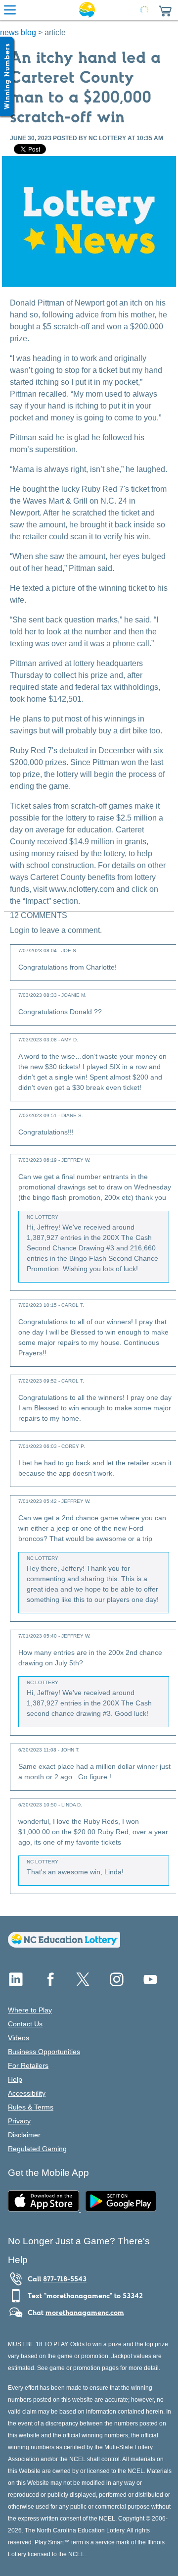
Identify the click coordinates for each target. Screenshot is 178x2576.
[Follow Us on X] (83, 1983)
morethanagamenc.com (85, 2313)
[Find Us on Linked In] (16, 1983)
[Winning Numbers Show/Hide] (7, 76)
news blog (18, 32)
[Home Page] (87, 10)
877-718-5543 (65, 2279)
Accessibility (27, 2093)
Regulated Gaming (37, 2149)
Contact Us (25, 2024)
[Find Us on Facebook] (49, 1983)
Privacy (19, 2121)
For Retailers (28, 2065)
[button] (165, 10)
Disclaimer (24, 2135)
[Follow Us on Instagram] (117, 1983)
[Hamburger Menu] (10, 10)
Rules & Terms (31, 2107)
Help (15, 2079)
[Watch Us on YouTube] (150, 1983)
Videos (19, 2038)
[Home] (64, 1945)
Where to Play (30, 2010)
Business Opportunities (44, 2052)
